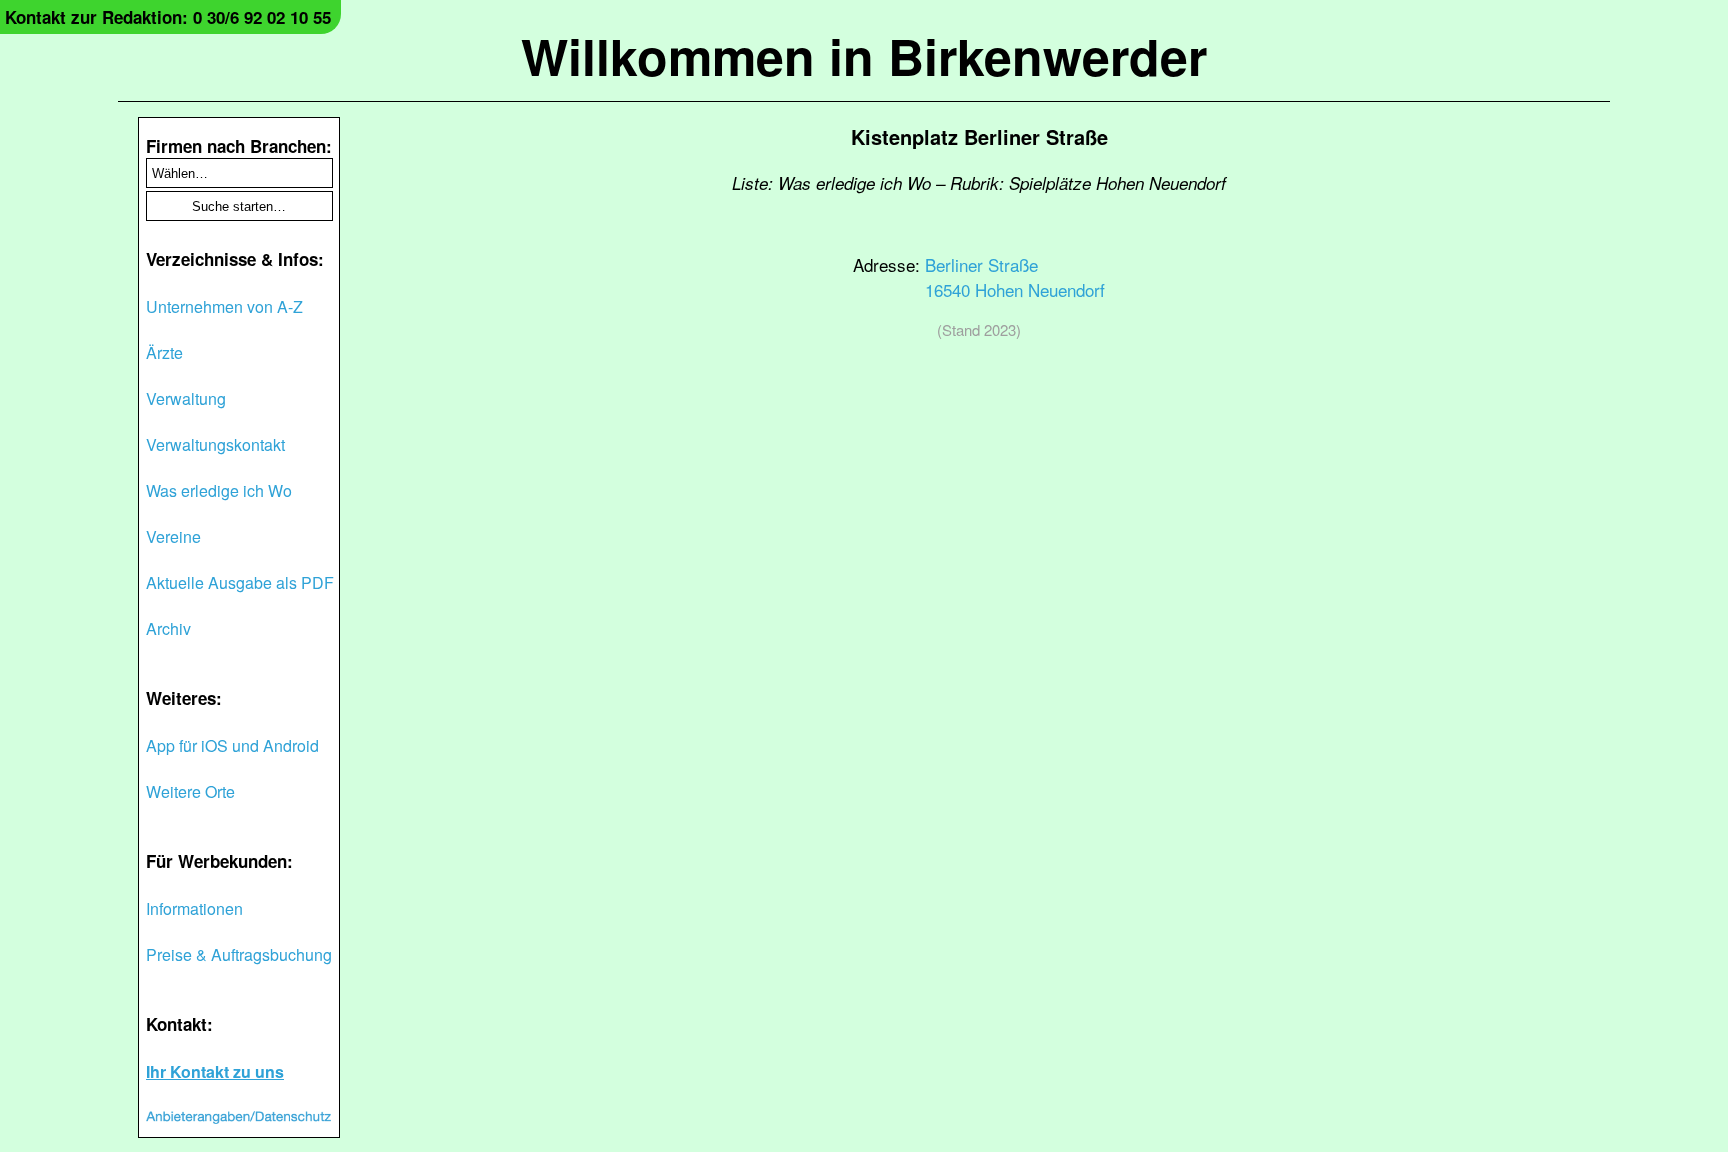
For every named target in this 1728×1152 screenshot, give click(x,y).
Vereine (173, 536)
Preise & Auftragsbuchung (239, 954)
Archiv (168, 628)
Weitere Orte (190, 791)
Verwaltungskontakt (215, 444)
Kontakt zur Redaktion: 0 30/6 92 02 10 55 (168, 17)
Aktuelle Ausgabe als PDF (240, 582)
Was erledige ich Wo (219, 490)
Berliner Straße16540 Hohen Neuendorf (1015, 277)
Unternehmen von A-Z (224, 306)
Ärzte (164, 352)
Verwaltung (186, 398)
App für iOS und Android (232, 745)
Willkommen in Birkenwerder (864, 55)
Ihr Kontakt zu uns (215, 1071)
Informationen (194, 908)
